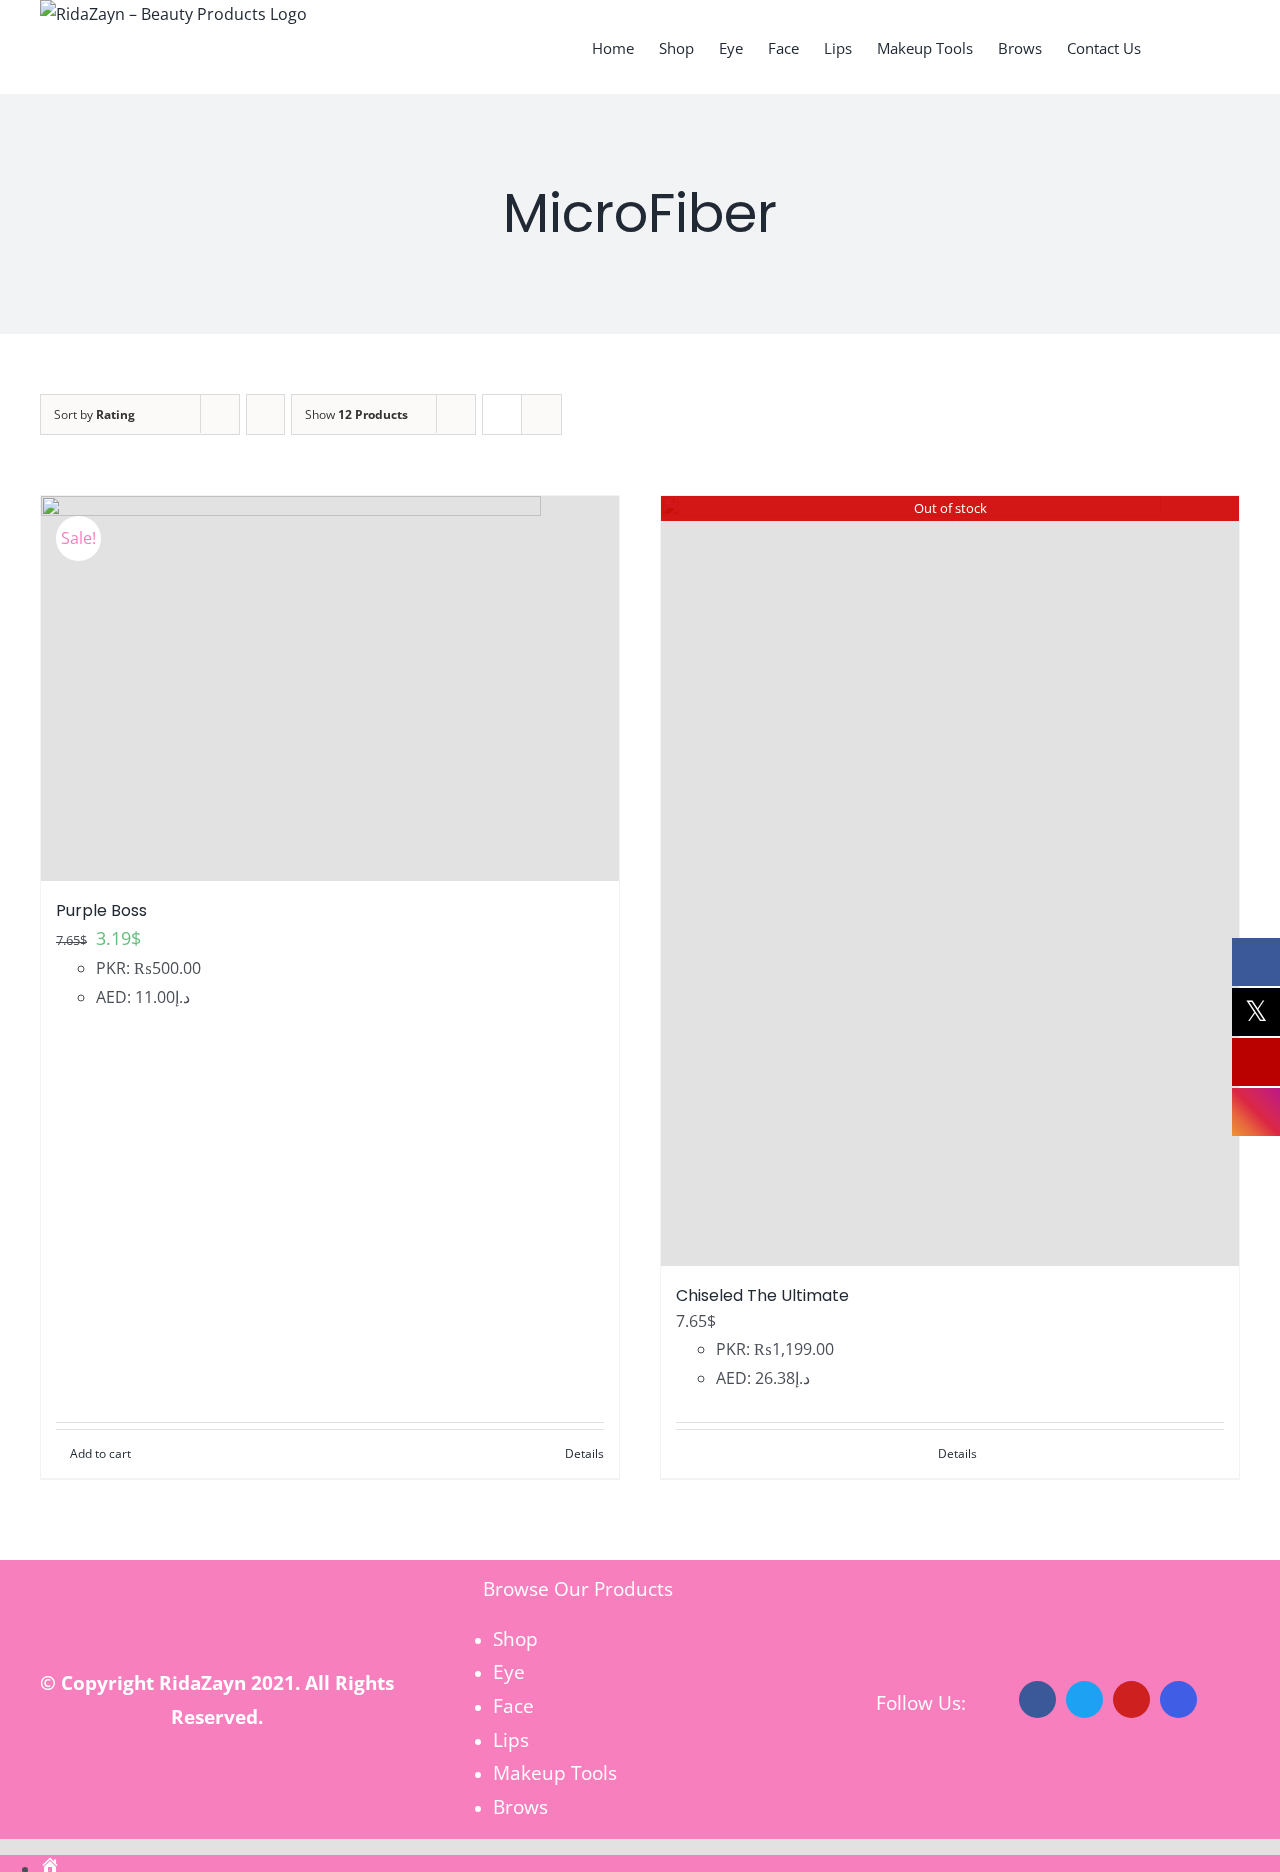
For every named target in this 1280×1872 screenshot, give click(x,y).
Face (513, 1705)
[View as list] (541, 414)
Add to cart (100, 1453)
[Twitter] (1084, 1699)
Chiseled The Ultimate (762, 1295)
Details (584, 1453)
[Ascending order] (265, 414)
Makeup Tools (555, 1772)
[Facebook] (1037, 1699)
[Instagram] (1178, 1699)
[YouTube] (1131, 1699)
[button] (1209, 47)
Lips (511, 1739)
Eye (509, 1671)
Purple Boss (101, 910)
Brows (520, 1806)
